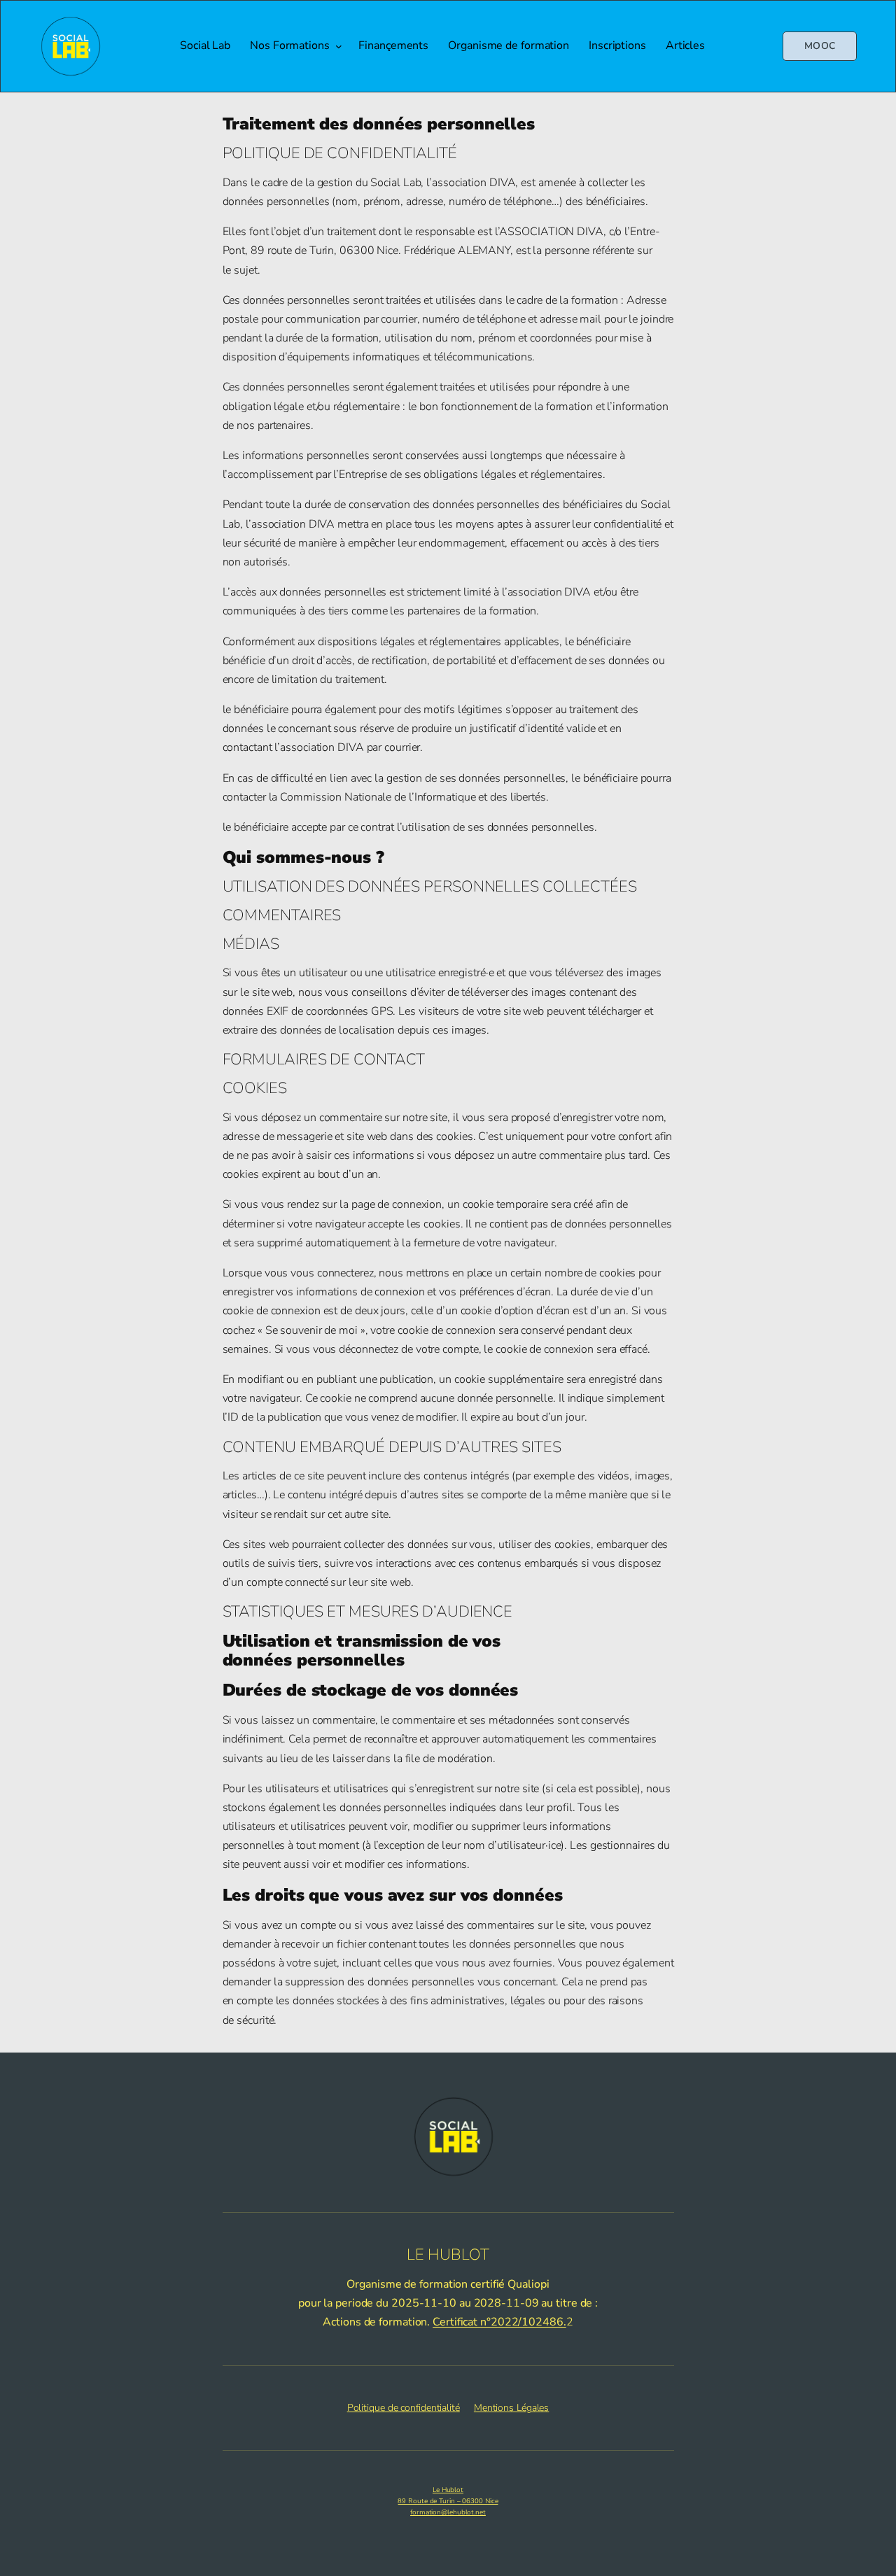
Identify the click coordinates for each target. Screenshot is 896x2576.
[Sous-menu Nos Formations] (339, 46)
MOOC (820, 46)
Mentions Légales (511, 2408)
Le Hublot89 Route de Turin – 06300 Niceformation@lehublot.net (448, 2501)
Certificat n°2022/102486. (499, 2322)
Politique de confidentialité (404, 2408)
